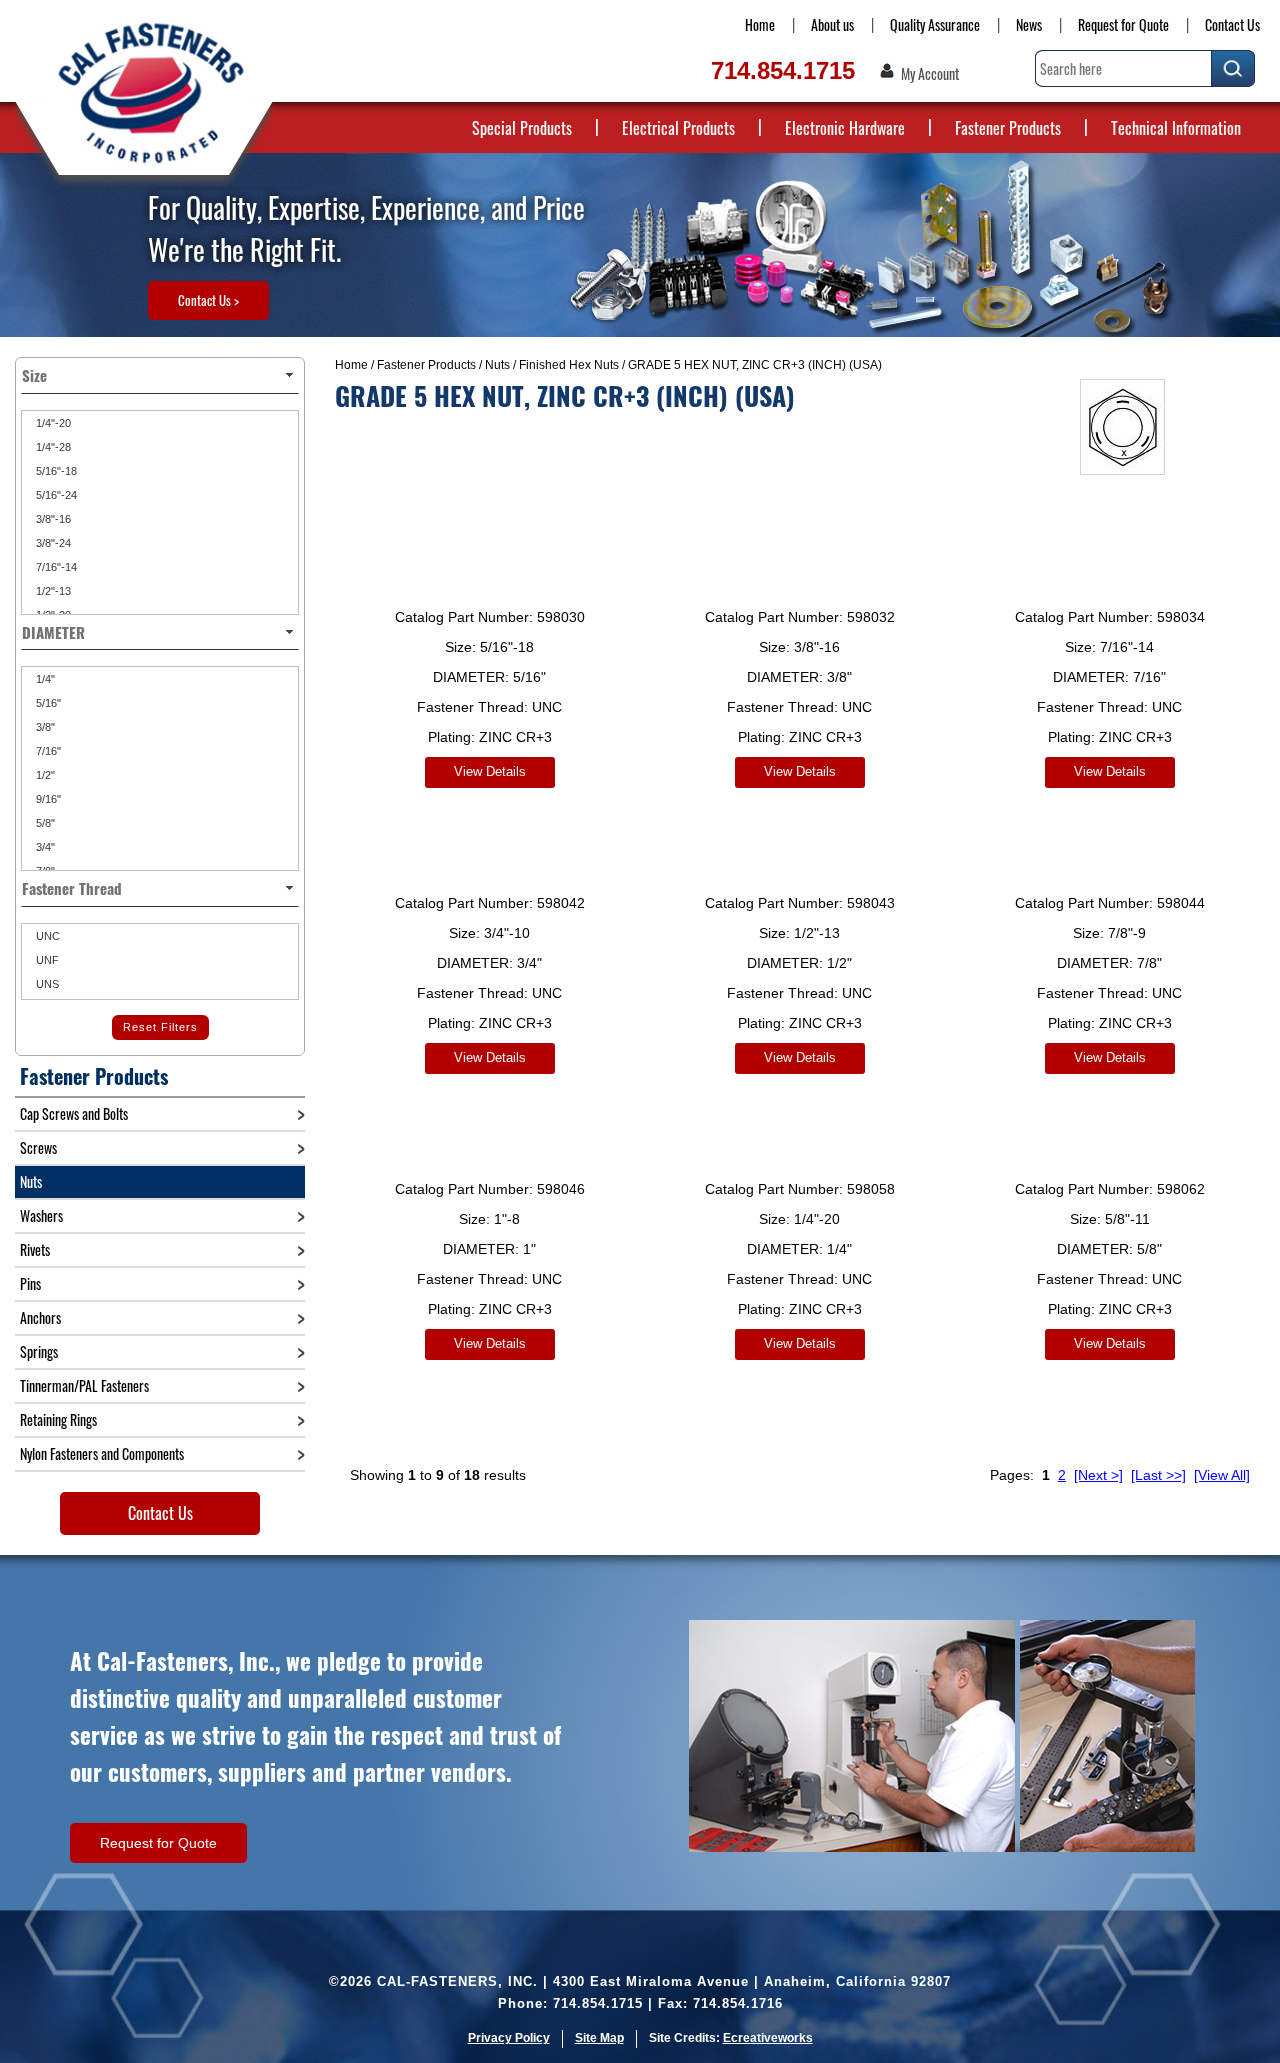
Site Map (599, 2038)
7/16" (47, 751)
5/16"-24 (55, 495)
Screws (38, 1147)
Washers (41, 1215)
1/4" (44, 679)
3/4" (44, 847)
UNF (46, 960)
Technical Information (1176, 128)
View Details (490, 771)
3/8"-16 (52, 519)
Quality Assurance (935, 24)
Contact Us (1232, 24)
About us (832, 24)
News (1029, 24)
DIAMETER (53, 632)
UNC (46, 936)
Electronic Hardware (845, 128)
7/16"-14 (55, 567)
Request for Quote (1123, 24)
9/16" (47, 799)
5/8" (44, 823)
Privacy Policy (509, 2038)
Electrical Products (678, 128)
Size (34, 375)
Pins (30, 1283)
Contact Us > (208, 300)
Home (760, 24)
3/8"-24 (52, 543)
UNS (46, 984)
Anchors (40, 1317)
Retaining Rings (58, 1419)
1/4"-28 (52, 447)
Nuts (497, 365)
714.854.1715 (783, 70)
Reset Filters (160, 1027)
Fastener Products (1008, 128)
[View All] (1222, 1475)
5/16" (47, 703)
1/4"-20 (52, 423)
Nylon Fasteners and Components (102, 1453)
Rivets (35, 1249)
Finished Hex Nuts (569, 365)
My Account (930, 74)
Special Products (522, 128)
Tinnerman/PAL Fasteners (84, 1385)
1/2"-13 (52, 591)
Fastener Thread (72, 888)
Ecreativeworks (768, 2038)
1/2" (44, 775)
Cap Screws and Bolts (74, 1113)
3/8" (44, 727)
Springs (39, 1351)
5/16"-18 (55, 471)
